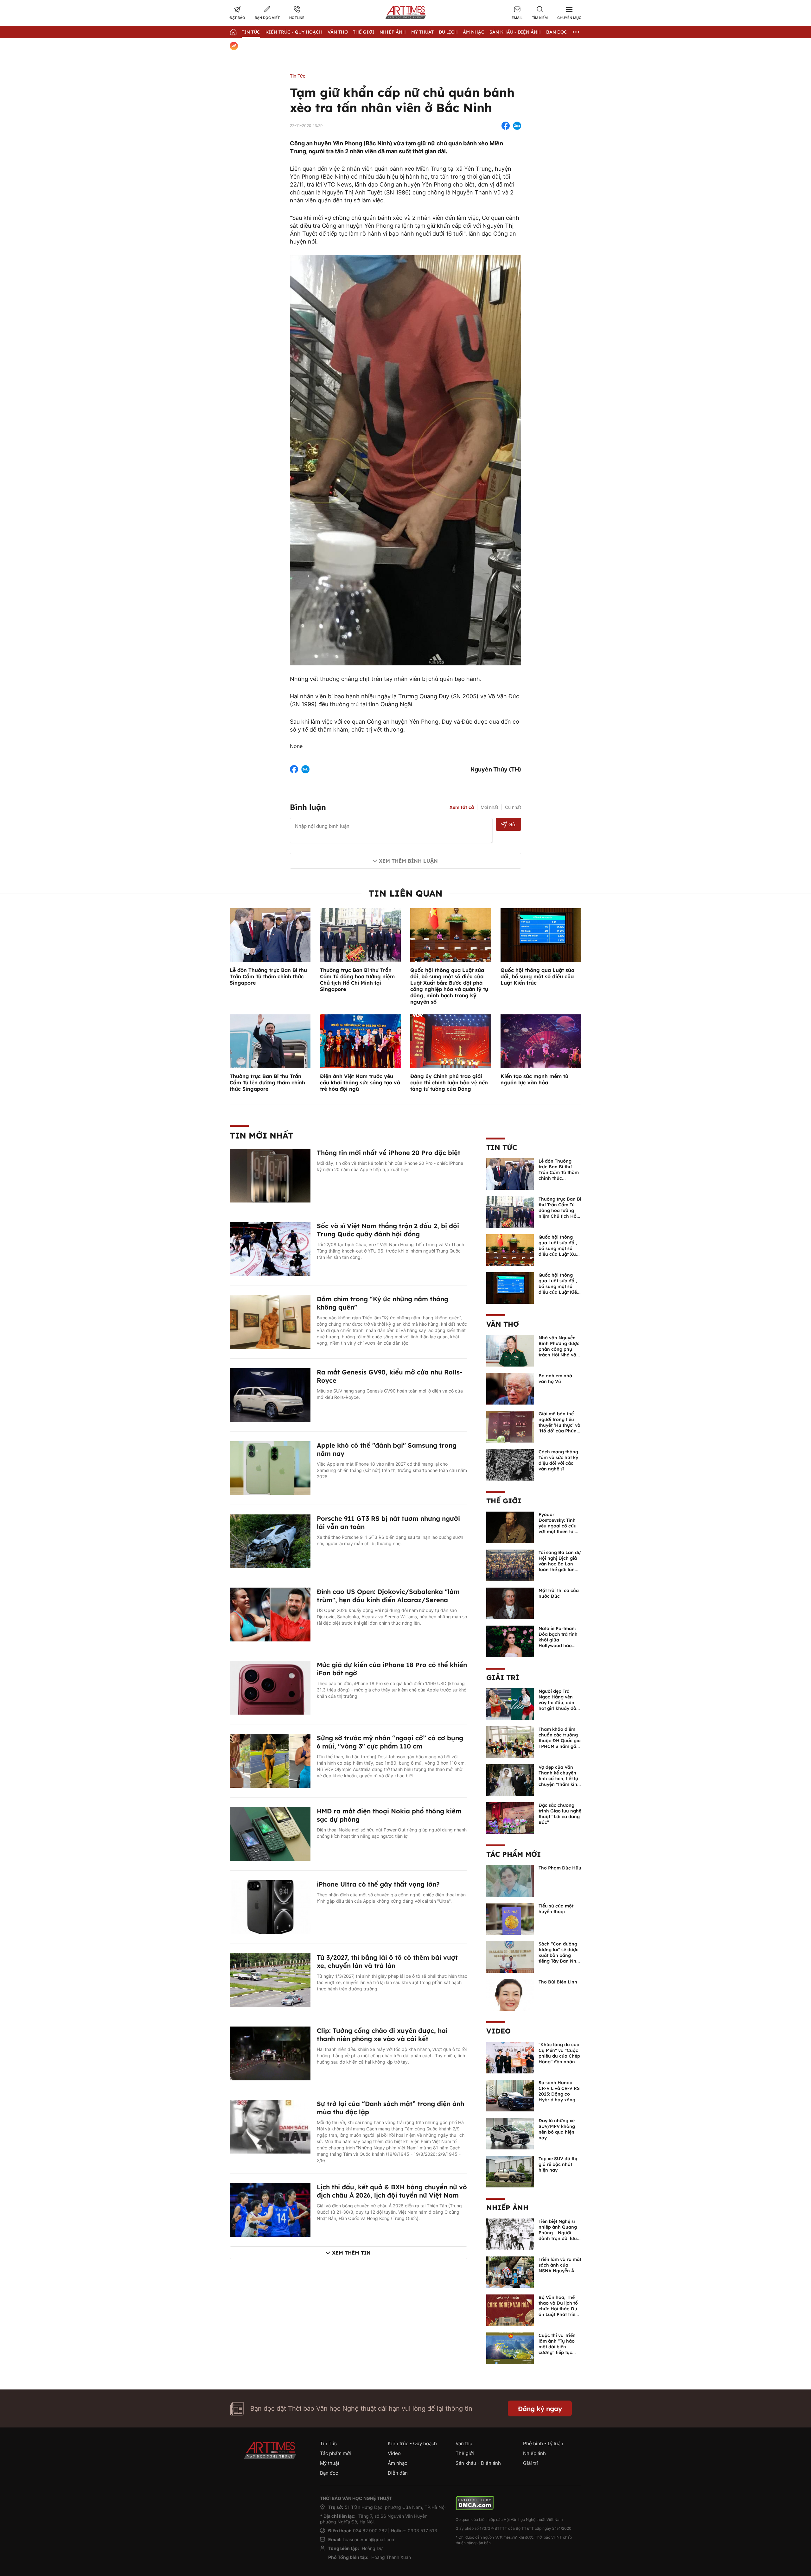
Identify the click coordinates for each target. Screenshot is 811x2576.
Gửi (512, 825)
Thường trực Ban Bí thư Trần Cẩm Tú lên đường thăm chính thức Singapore (267, 1082)
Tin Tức (251, 32)
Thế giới (364, 32)
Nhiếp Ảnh (393, 32)
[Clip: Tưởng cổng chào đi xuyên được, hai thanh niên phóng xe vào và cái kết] (270, 2053)
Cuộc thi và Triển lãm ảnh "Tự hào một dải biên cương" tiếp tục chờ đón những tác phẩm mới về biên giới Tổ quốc (559, 2352)
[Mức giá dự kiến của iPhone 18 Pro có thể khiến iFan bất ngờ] (270, 1687)
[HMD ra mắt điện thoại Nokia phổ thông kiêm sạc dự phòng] (270, 1834)
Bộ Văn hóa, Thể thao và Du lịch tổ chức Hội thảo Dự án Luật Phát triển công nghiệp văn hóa (558, 2312)
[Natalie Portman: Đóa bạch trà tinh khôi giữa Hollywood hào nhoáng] (510, 1641)
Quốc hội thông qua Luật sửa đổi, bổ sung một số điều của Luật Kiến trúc (537, 976)
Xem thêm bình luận (408, 861)
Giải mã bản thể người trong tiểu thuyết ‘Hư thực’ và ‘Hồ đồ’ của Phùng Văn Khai (559, 1425)
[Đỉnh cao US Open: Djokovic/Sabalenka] (270, 1614)
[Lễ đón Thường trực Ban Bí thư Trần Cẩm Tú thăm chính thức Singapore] (270, 935)
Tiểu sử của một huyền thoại (556, 1909)
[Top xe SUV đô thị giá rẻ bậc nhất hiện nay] (510, 2171)
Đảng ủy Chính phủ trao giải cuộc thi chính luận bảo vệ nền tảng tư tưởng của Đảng (449, 1082)
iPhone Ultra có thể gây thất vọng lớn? (378, 1884)
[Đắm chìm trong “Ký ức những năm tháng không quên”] (270, 1322)
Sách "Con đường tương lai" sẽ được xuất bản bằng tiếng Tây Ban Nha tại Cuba (559, 1955)
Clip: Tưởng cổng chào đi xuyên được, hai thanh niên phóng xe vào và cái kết (382, 2035)
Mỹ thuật (422, 32)
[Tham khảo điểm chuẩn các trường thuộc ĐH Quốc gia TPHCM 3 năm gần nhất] (510, 1742)
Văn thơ (338, 32)
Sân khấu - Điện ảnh (515, 32)
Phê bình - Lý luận (543, 2443)
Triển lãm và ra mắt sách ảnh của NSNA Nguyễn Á (560, 2265)
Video (498, 2031)
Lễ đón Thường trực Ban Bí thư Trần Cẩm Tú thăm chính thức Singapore (268, 976)
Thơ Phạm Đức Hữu (560, 1868)
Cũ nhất (513, 807)
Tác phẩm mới (514, 1854)
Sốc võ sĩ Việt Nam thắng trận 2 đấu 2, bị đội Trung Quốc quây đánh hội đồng (388, 1230)
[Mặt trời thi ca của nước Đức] (510, 1603)
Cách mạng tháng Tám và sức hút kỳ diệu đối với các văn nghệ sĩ (558, 1460)
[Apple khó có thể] (270, 1468)
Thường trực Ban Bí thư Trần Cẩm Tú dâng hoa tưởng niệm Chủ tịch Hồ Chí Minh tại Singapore (357, 980)
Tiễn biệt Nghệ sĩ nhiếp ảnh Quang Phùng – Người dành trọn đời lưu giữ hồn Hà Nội (558, 2233)
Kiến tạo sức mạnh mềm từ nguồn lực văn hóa (534, 1079)
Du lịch (448, 32)
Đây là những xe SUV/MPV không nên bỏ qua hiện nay (557, 2129)
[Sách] (510, 1957)
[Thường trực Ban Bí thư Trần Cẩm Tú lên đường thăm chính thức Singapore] (270, 1041)
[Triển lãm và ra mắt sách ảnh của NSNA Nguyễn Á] (510, 2272)
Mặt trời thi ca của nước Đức (559, 1593)
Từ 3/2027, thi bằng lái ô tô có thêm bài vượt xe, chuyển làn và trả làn (387, 1961)
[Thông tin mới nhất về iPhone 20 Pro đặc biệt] (270, 1175)
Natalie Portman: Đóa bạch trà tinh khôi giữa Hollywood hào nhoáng (558, 1640)
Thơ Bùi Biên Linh (558, 1982)
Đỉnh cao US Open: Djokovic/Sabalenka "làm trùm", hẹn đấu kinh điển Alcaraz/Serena (388, 1596)
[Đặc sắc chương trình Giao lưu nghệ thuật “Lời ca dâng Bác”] (510, 1818)
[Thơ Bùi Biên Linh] (510, 1995)
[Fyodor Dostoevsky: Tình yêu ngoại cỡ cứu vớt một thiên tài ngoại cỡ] (510, 1527)
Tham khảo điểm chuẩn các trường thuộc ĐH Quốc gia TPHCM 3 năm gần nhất (560, 1741)
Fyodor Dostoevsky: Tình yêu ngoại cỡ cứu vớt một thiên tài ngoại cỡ (558, 1526)
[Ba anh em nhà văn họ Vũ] (510, 1388)
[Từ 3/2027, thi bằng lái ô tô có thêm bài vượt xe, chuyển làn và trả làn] (270, 1980)
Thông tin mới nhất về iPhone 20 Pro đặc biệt (389, 1153)
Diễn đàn (398, 2473)
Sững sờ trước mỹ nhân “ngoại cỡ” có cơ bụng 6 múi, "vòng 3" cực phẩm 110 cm (390, 1742)
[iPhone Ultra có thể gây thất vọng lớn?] (270, 1907)
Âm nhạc (474, 32)
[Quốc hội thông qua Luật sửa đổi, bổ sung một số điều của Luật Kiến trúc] (541, 935)
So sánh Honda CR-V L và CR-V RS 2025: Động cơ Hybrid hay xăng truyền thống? (559, 2094)
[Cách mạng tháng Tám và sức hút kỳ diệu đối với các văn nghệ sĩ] (510, 1464)
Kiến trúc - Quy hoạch (294, 32)
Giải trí (503, 1678)
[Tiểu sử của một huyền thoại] (510, 1919)
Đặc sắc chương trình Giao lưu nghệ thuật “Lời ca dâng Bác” (560, 1814)
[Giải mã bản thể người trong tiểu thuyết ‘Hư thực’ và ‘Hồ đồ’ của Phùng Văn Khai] (510, 1426)
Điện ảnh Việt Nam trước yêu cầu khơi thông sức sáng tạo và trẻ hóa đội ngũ (360, 1082)
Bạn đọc (557, 32)
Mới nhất (489, 807)
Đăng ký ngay (540, 2409)
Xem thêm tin (351, 2253)
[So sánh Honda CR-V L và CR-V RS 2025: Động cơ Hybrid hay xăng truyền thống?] (510, 2095)
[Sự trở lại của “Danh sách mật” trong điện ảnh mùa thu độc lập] (270, 2126)
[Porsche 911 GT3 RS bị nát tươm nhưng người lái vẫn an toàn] (270, 1541)
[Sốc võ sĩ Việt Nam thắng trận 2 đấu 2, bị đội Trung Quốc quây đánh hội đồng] (270, 1248)
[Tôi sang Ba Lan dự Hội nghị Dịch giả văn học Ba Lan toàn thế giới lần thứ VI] (510, 1565)
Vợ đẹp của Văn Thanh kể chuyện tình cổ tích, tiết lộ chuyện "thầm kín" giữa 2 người (559, 1779)
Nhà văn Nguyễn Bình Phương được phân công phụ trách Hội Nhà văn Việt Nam (559, 1349)
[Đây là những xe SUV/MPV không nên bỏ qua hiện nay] (510, 2133)
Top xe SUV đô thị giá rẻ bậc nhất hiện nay (558, 2164)
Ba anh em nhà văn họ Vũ (555, 1379)
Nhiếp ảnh (507, 2208)
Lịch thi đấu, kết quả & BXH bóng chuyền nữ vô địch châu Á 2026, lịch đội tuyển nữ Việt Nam (392, 2191)
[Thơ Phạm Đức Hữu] (510, 1881)
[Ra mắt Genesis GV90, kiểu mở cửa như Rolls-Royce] (270, 1395)
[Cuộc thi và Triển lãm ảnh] (510, 2348)
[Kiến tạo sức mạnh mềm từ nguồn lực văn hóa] (541, 1041)
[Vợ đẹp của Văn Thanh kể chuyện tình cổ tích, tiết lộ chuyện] (510, 1780)
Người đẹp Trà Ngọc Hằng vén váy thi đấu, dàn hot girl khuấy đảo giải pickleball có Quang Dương (559, 1705)
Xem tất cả (462, 807)
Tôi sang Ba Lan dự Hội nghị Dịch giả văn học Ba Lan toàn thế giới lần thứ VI (560, 1564)
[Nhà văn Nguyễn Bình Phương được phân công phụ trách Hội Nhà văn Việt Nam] (510, 1350)
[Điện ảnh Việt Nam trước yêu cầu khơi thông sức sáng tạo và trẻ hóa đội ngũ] (360, 1041)
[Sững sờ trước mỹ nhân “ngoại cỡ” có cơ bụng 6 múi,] (270, 1761)
